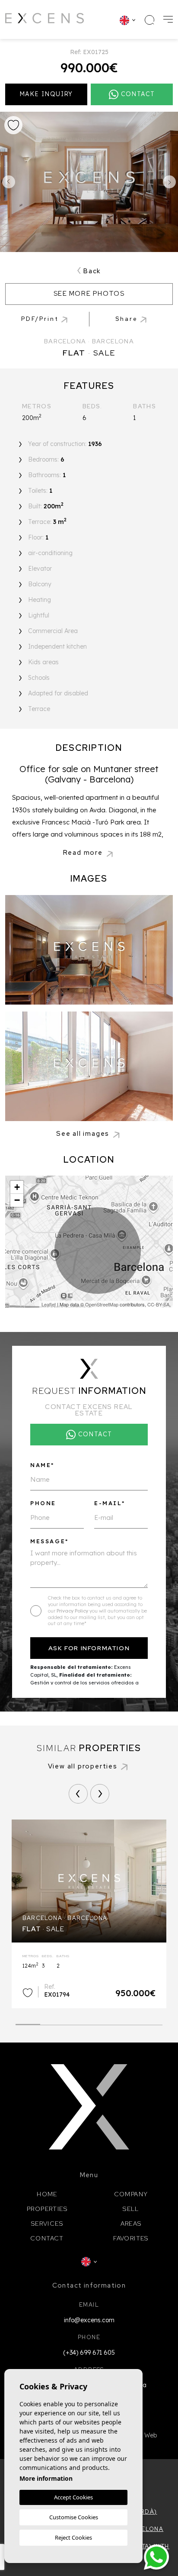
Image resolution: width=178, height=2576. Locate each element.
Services (47, 2224)
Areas (131, 2224)
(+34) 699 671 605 (89, 2353)
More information (46, 2478)
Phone (43, 1503)
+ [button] (17, 1187)
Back (92, 271)
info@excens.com (89, 2320)
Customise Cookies (74, 2517)
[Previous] (78, 1794)
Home (47, 2194)
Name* (42, 1465)
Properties (47, 2209)
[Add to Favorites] (13, 125)
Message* (49, 1541)
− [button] (17, 1200)
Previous (9, 182)
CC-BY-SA (158, 1304)
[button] (132, 319)
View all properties (83, 1766)
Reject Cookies (73, 2537)
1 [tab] (28, 2021)
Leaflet (49, 1304)
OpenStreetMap (102, 1304)
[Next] (100, 1794)
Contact (47, 2238)
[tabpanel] (89, 1914)
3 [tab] (77, 2022)
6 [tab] (150, 2022)
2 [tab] (52, 2022)
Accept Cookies (73, 2497)
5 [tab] (126, 2022)
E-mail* (110, 1503)
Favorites (131, 2238)
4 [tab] (101, 2022)
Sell (131, 2209)
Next (169, 182)
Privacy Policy (73, 1611)
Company (131, 2194)
